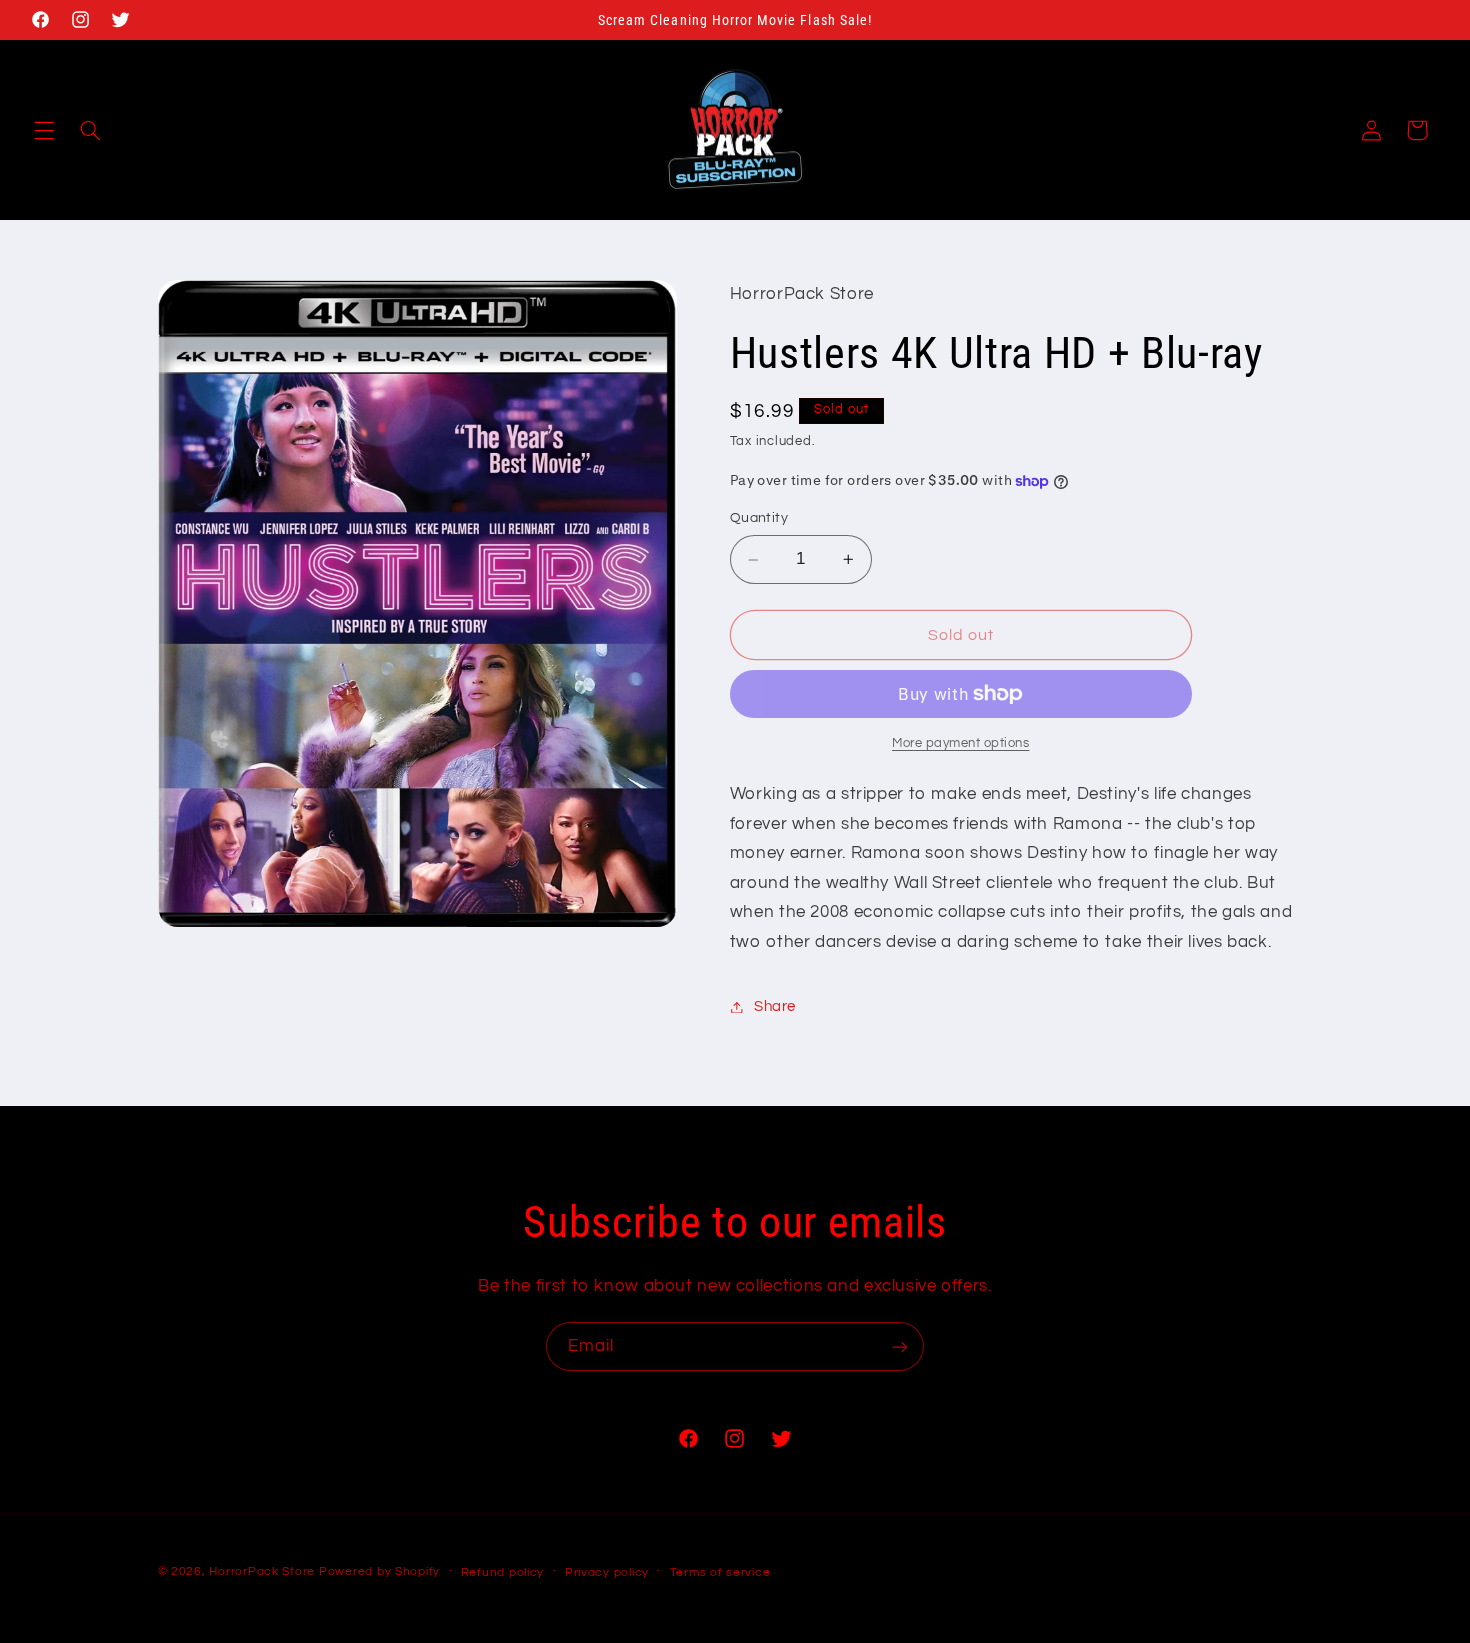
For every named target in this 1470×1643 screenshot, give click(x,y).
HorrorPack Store (262, 1571)
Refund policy (503, 1572)
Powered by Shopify (379, 1571)
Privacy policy (607, 1572)
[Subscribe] (900, 1346)
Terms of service (720, 1572)
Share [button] (775, 1006)
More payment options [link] (961, 743)
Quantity (759, 519)
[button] (44, 130)
